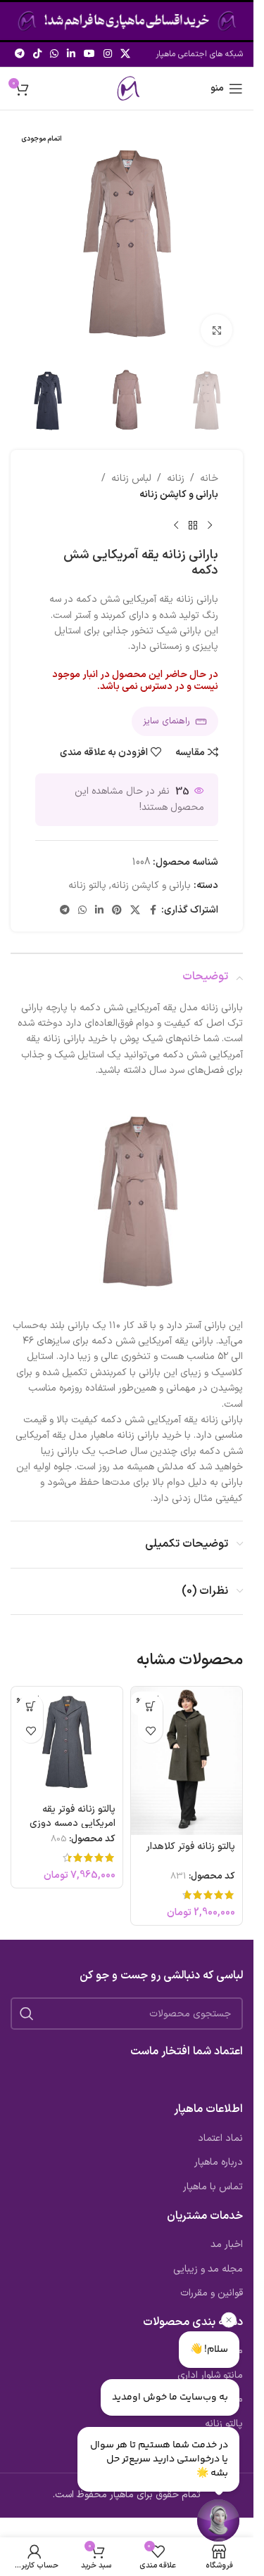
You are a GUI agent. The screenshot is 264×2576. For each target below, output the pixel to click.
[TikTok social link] (37, 54)
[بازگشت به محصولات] (193, 525)
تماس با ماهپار (213, 2187)
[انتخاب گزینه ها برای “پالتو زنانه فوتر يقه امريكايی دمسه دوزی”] (31, 1706)
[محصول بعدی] (176, 525)
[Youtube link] (89, 54)
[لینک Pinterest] (117, 911)
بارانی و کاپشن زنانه (179, 495)
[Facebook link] (153, 911)
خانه (209, 478)
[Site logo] (127, 88)
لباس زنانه (131, 478)
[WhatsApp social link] (54, 54)
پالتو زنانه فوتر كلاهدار (191, 1847)
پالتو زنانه (87, 885)
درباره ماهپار (219, 2163)
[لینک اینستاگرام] (108, 54)
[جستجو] (27, 2014)
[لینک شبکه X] (125, 54)
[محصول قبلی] (210, 525)
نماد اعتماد (220, 2139)
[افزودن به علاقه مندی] (150, 1731)
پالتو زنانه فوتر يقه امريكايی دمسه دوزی (73, 1816)
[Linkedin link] (71, 54)
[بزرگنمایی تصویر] (216, 330)
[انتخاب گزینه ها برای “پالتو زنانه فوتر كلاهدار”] (150, 1706)
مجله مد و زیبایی (208, 2269)
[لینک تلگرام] (20, 54)
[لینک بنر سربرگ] (127, 21)
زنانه (176, 478)
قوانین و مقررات (212, 2293)
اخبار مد (227, 2245)
